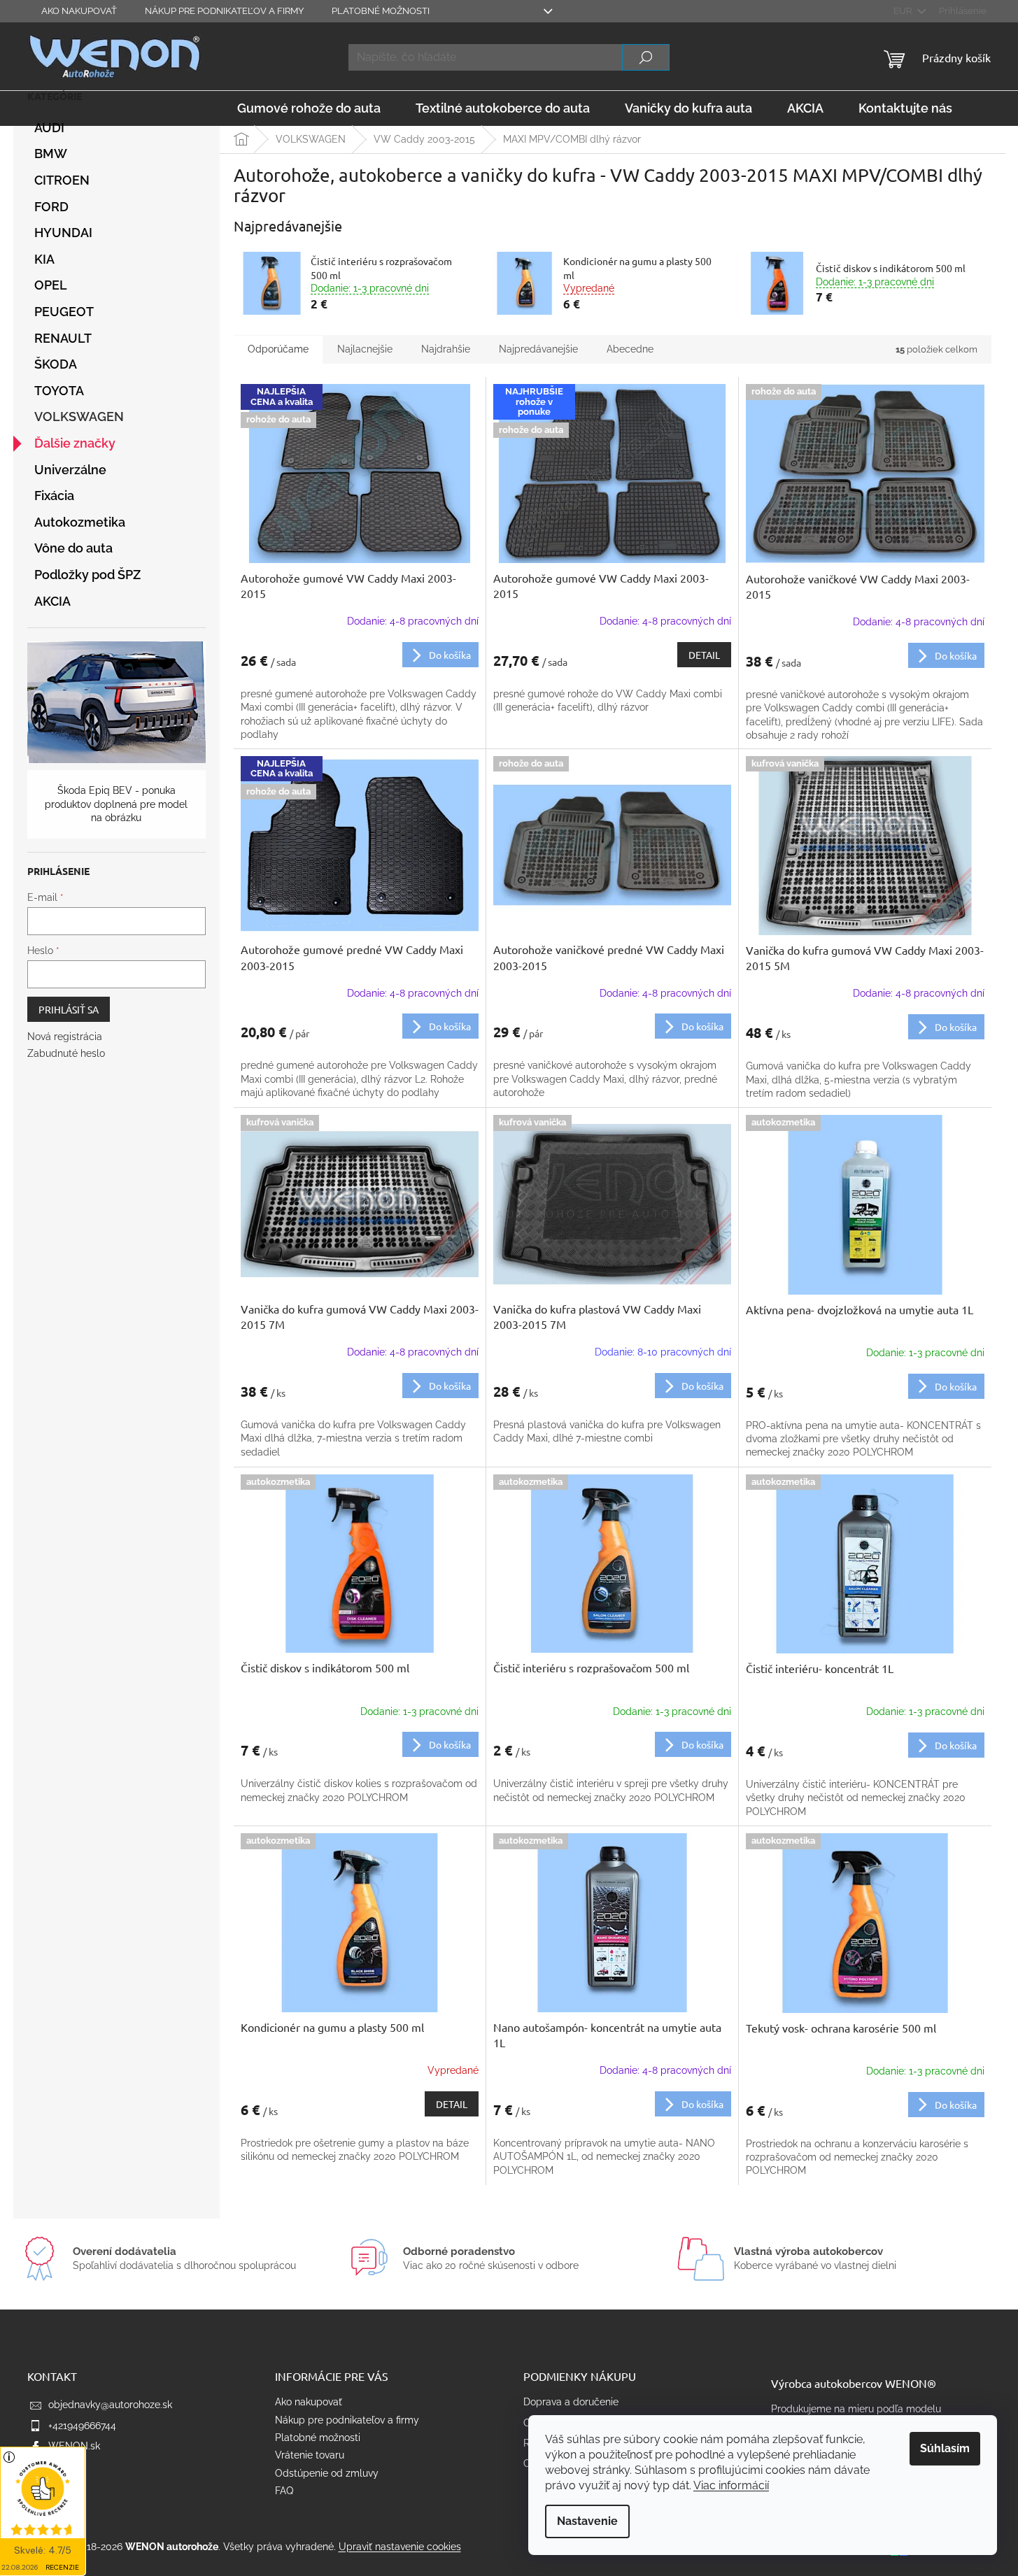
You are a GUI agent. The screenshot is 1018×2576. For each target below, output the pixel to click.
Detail (704, 655)
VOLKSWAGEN (79, 417)
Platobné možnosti (381, 11)
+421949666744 (82, 2426)
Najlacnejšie (365, 349)
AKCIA (52, 601)
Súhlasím (945, 2448)
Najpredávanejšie (538, 349)
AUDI (49, 128)
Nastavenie (587, 2521)
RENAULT (63, 338)
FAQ (284, 2491)
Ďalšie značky (75, 443)
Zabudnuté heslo (66, 1053)
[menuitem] (309, 108)
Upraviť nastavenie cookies (400, 2547)
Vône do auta (73, 548)
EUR (904, 11)
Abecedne (630, 349)
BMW (51, 154)
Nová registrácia (65, 1037)
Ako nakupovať (79, 11)
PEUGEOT (64, 312)
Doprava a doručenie (571, 2402)
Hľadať (646, 57)
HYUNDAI (63, 233)
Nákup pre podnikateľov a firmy (224, 11)
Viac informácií (731, 2485)
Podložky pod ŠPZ (87, 575)
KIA (44, 259)
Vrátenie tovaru (310, 2455)
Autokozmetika (80, 522)
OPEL (51, 285)
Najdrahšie (446, 349)
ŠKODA (56, 364)
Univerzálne (70, 470)
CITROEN (62, 180)
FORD (51, 207)
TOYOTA (59, 391)
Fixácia (54, 496)
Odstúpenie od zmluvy (327, 2473)
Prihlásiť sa (69, 1009)
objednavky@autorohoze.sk (110, 2405)
